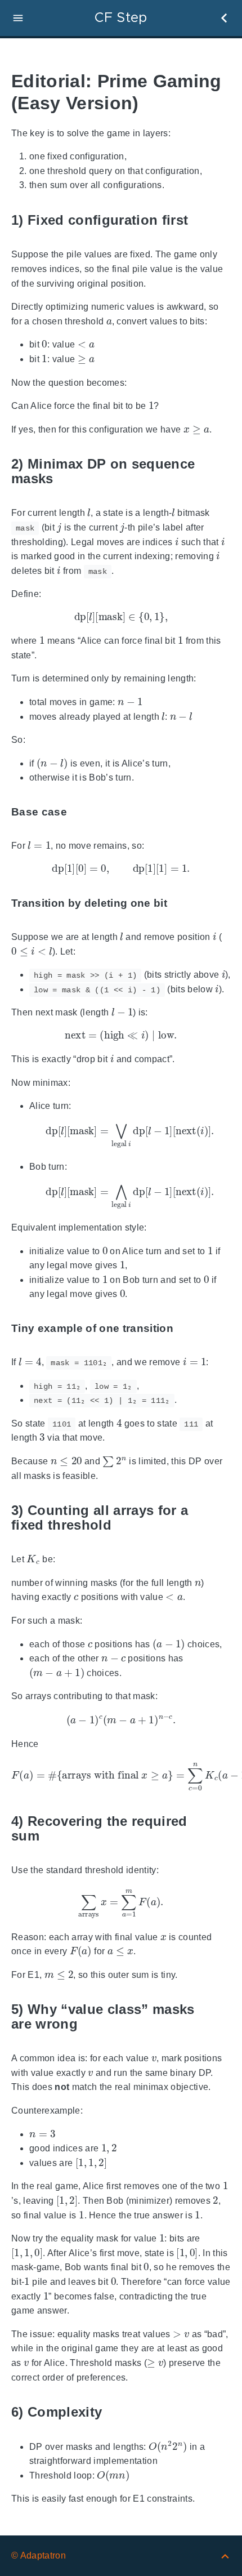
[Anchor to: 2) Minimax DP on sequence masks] (222, 472)
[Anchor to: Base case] (80, 812)
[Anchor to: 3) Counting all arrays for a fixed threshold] (222, 1517)
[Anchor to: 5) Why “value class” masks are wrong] (222, 2017)
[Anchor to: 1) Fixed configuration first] (201, 220)
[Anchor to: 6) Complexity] (115, 2412)
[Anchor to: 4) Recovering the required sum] (222, 1828)
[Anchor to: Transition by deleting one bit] (180, 903)
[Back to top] (225, 2555)
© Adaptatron (39, 2555)
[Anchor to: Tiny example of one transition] (186, 1328)
